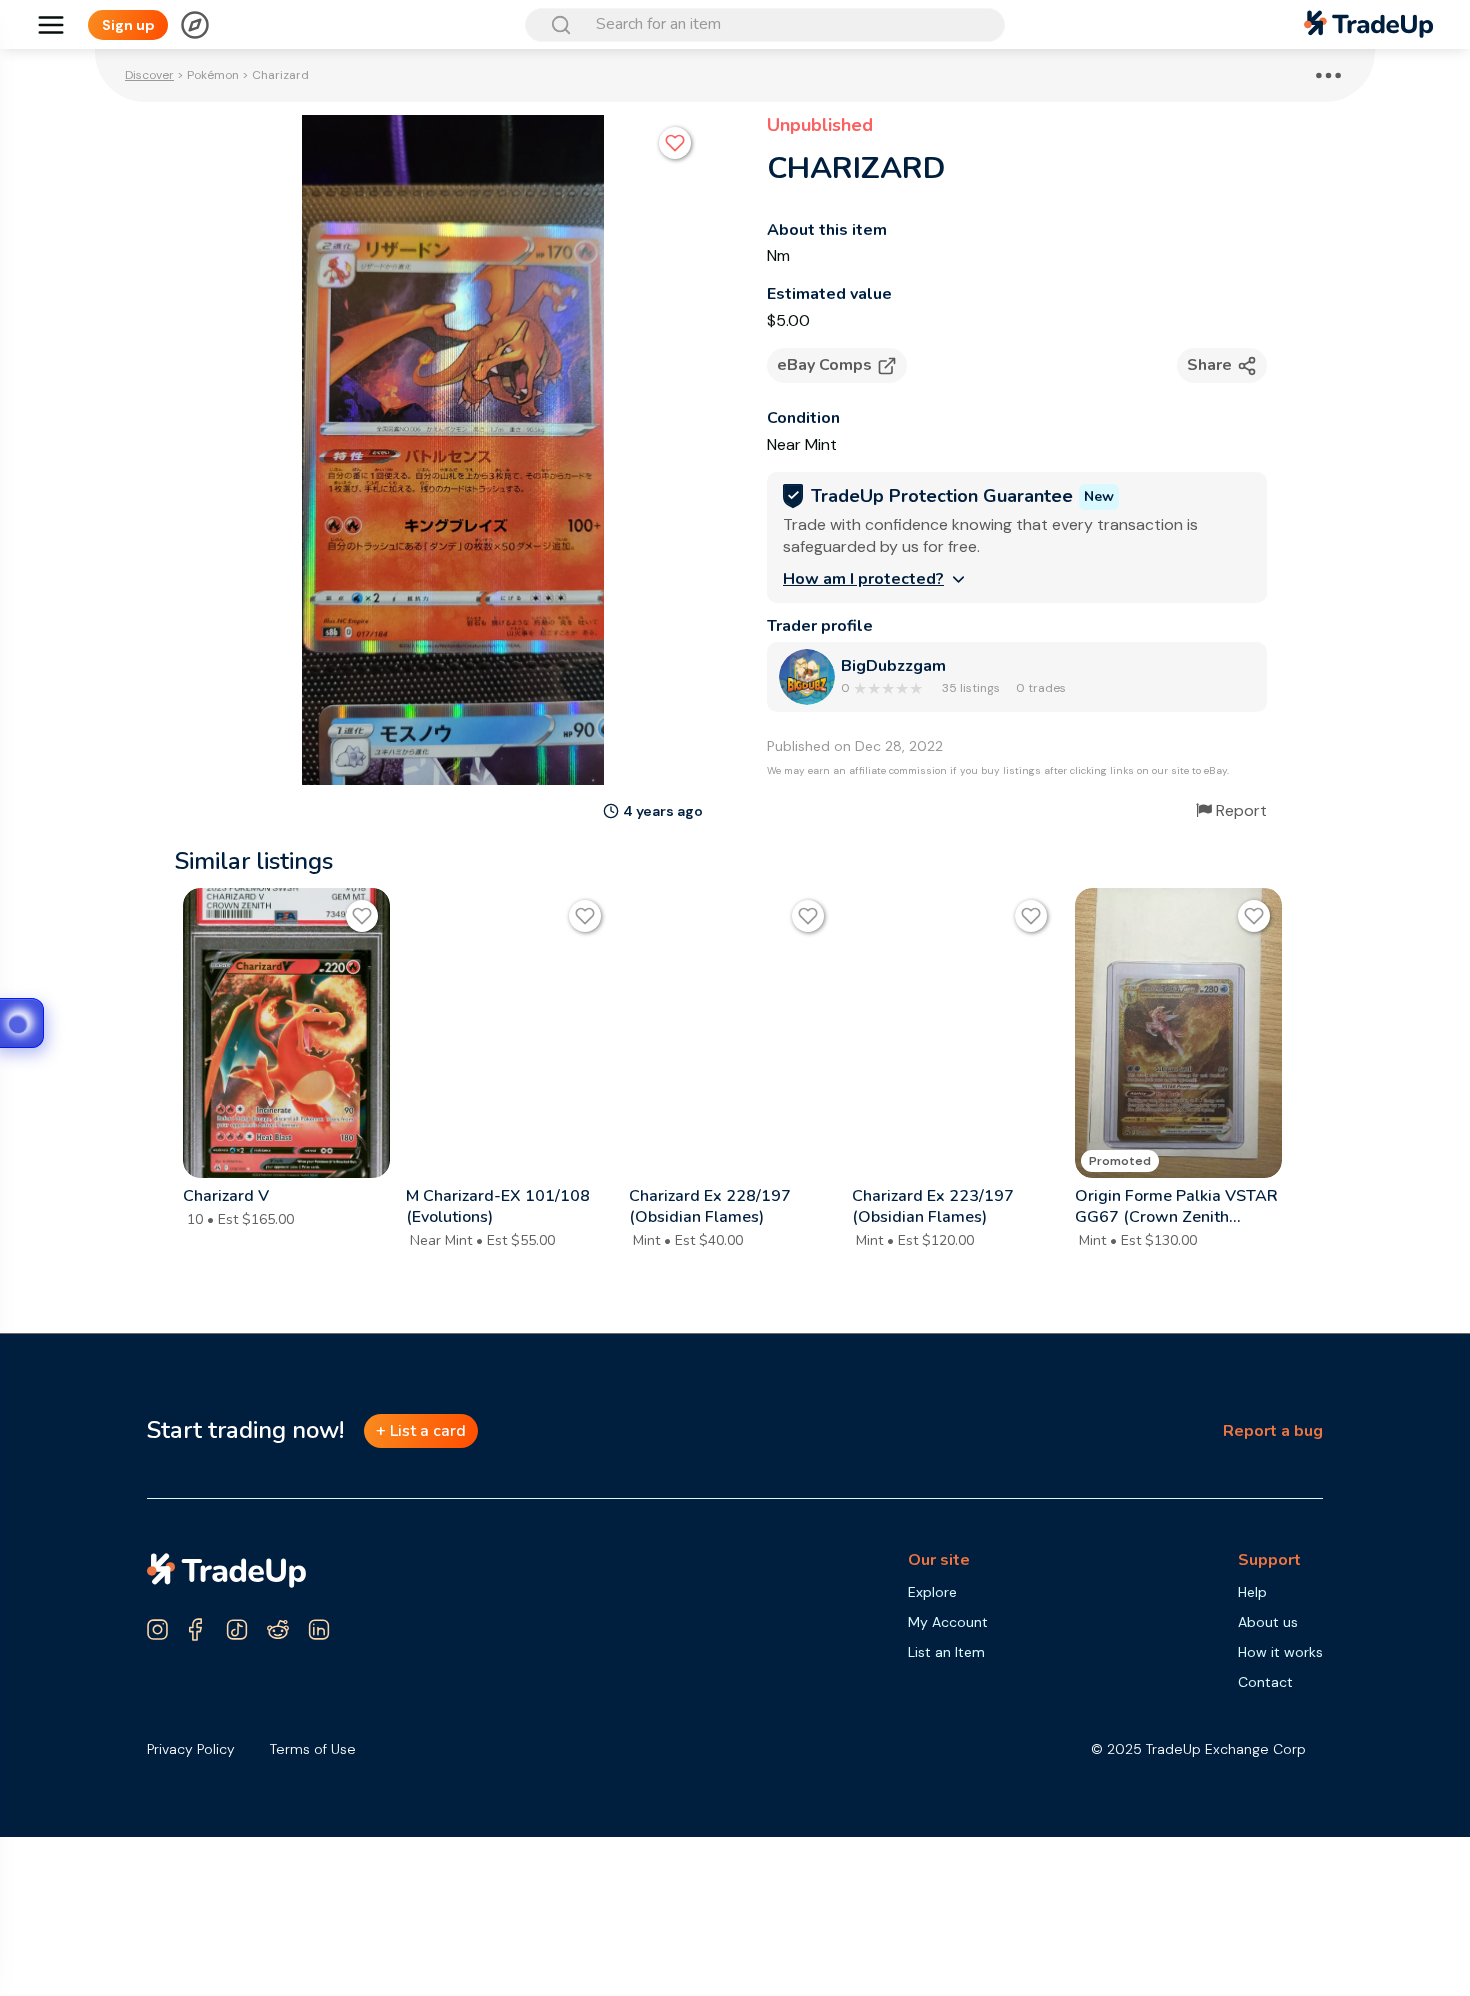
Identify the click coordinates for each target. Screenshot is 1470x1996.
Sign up (128, 25)
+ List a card (421, 1431)
